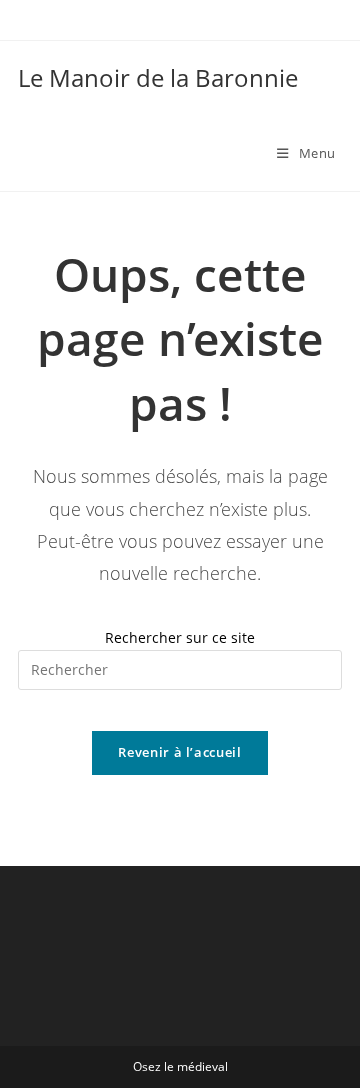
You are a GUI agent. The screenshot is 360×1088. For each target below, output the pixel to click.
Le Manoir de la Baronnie (158, 77)
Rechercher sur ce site (180, 637)
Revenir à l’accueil (179, 752)
